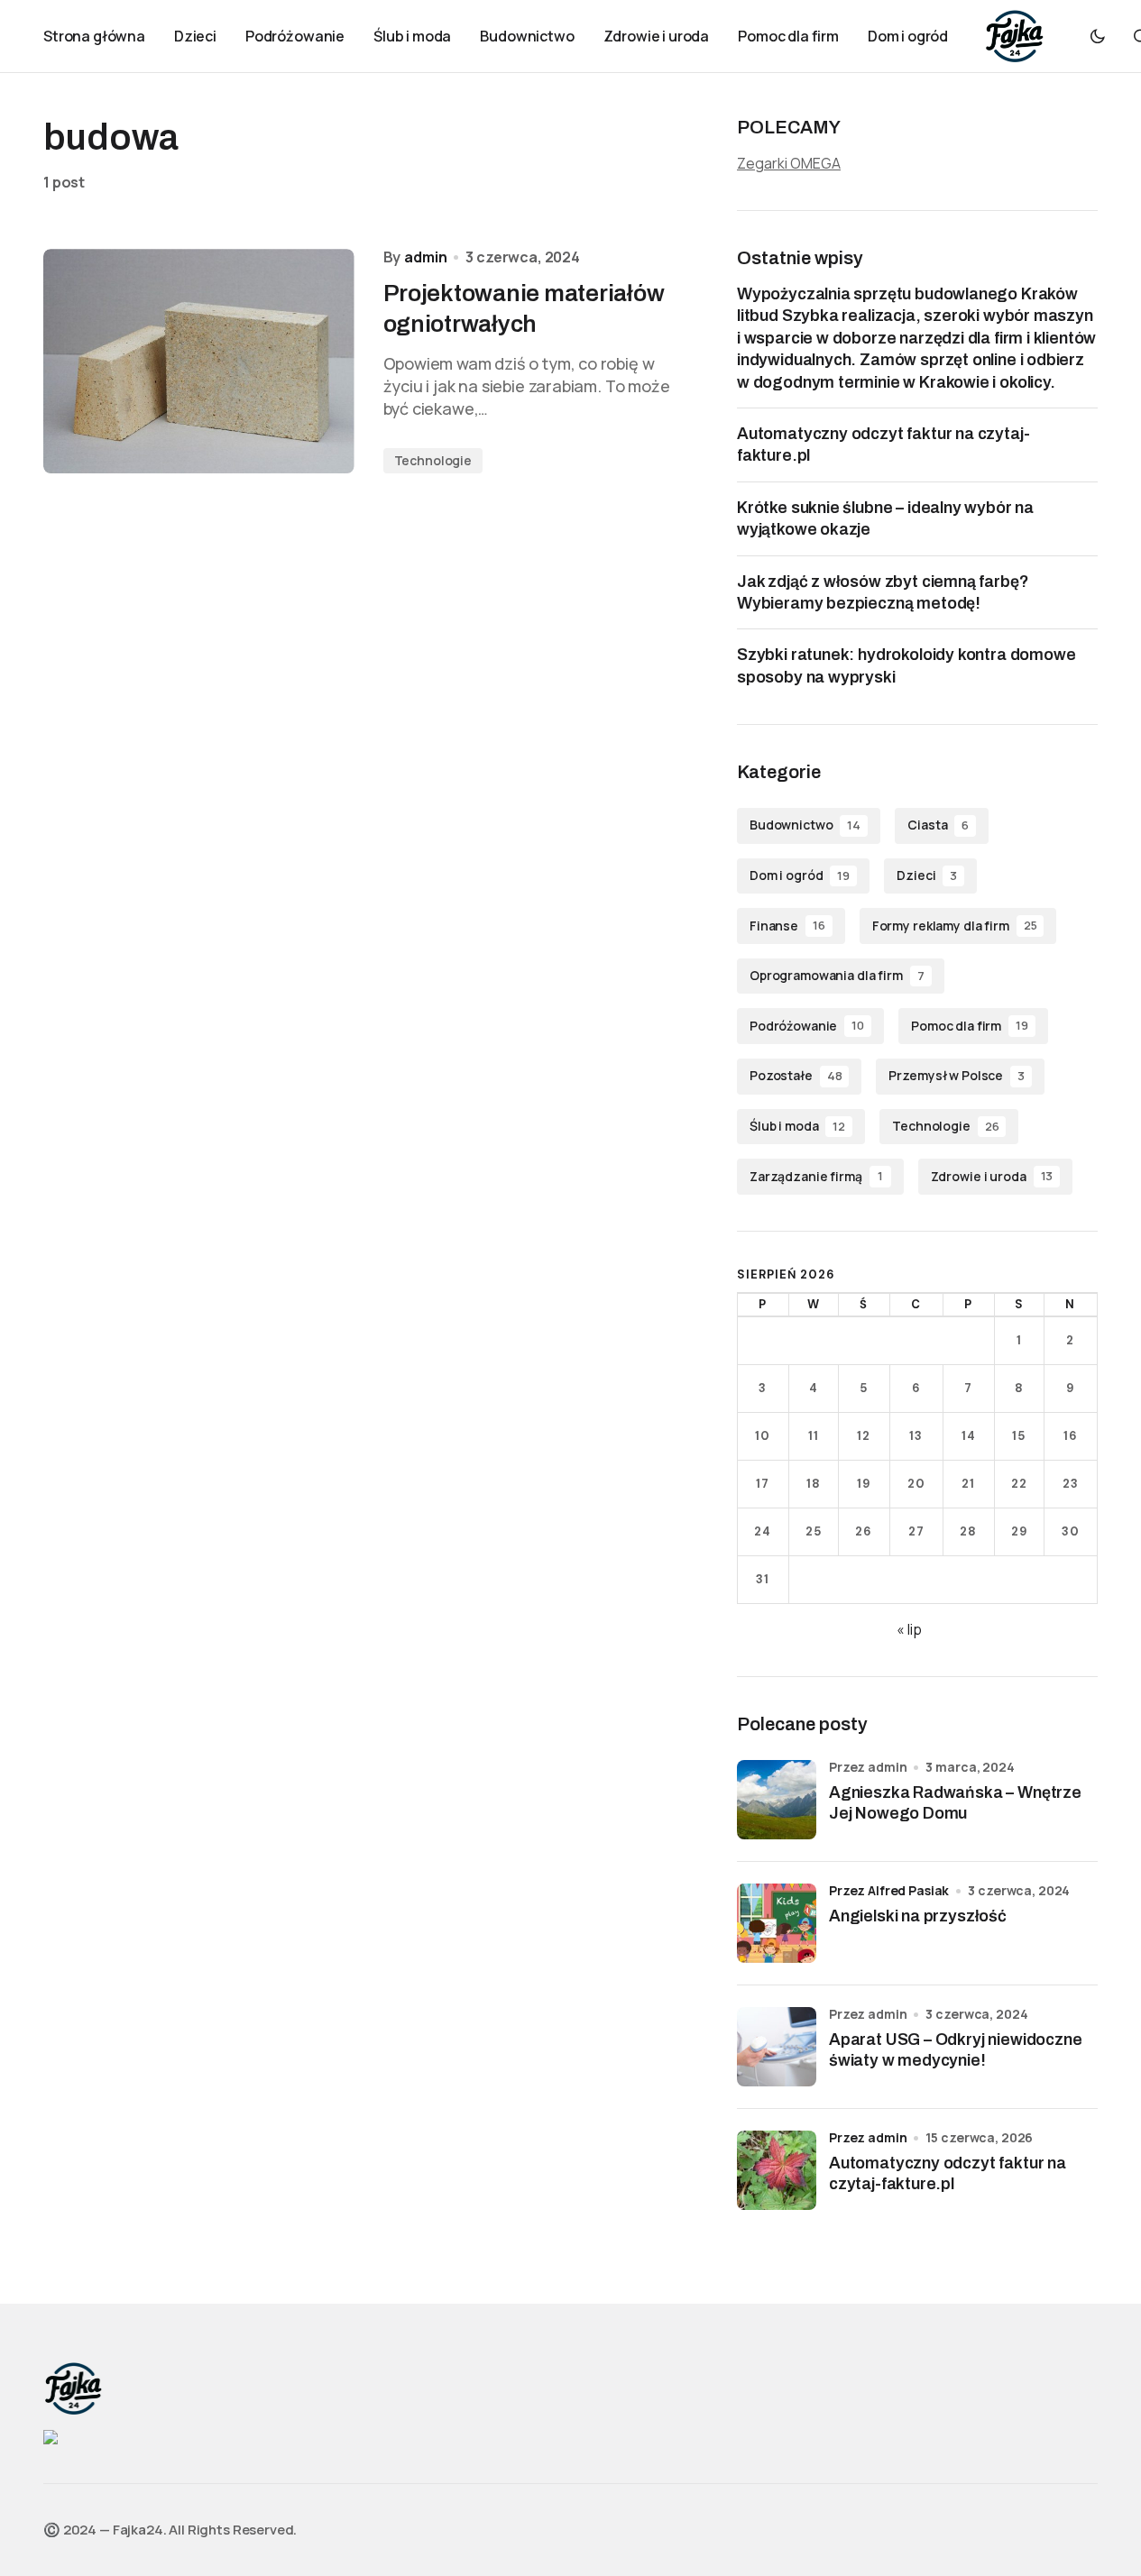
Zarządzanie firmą (816, 1176)
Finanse (787, 926)
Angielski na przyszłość (918, 1916)
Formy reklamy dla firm (955, 926)
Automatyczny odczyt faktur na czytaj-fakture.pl (948, 2173)
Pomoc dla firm (970, 1026)
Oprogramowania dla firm (837, 975)
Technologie (433, 460)
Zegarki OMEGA (789, 163)
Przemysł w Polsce (957, 1075)
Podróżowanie (807, 1026)
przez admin (868, 2137)
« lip (909, 1629)
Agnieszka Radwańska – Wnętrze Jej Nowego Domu (955, 1803)
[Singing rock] (51, 2436)
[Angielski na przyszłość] (777, 1923)
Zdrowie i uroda (992, 1176)
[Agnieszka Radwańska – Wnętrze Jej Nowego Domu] (777, 1800)
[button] (1098, 36)
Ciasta (938, 825)
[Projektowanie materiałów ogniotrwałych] (199, 361)
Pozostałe (796, 1075)
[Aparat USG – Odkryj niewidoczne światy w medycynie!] (777, 2047)
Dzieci (927, 875)
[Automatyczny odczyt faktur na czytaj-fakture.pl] (777, 2170)
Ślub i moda (797, 1126)
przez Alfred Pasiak (889, 1890)
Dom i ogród (800, 875)
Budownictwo (805, 825)
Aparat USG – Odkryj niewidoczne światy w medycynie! (955, 2050)
